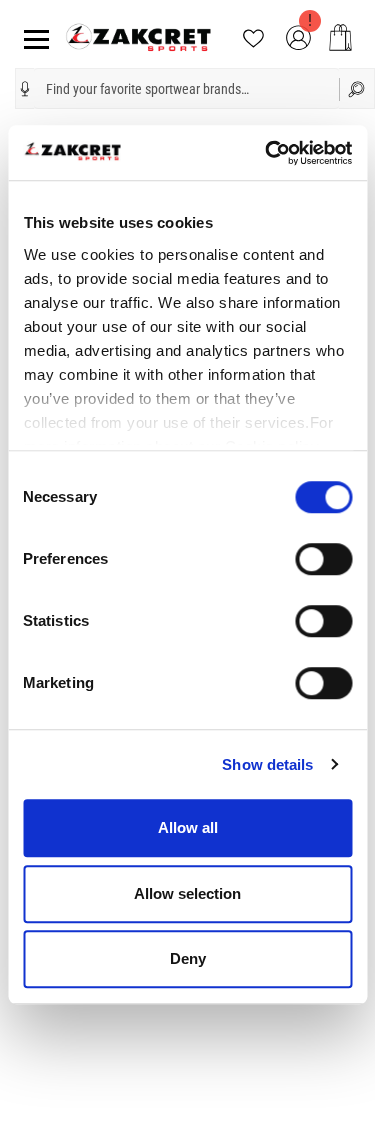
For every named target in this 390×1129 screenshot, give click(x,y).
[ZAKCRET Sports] (138, 36)
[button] (25, 89)
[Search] (357, 88)
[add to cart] (340, 37)
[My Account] (298, 36)
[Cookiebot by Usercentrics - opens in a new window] (267, 153)
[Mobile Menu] (32, 37)
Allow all (188, 827)
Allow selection (187, 893)
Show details (267, 764)
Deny (188, 958)
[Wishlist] (253, 36)
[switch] (323, 559)
